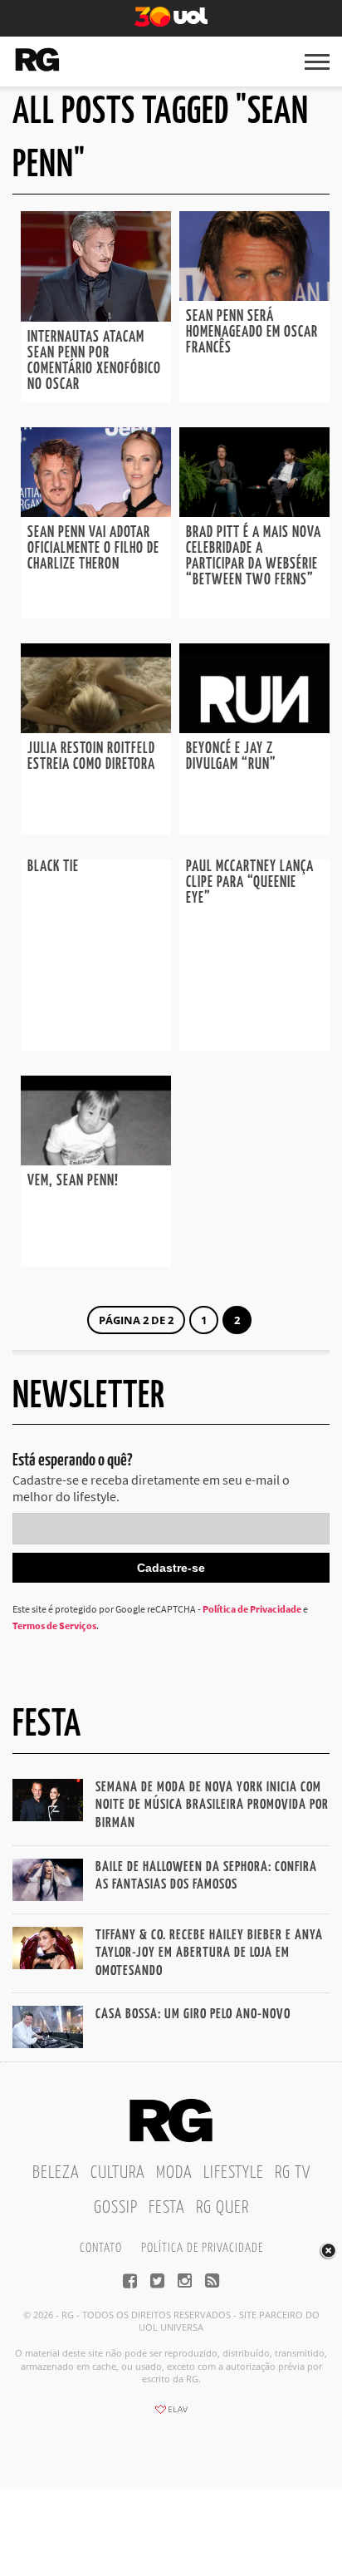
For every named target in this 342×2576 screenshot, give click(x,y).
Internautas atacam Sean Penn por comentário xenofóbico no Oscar (94, 361)
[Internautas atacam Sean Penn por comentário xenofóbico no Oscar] (96, 317)
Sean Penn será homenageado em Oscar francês (252, 332)
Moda (174, 2173)
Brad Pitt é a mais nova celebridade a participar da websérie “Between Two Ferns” (254, 557)
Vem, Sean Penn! (73, 1181)
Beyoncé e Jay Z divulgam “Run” (231, 757)
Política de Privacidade (252, 1609)
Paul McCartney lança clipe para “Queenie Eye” (250, 883)
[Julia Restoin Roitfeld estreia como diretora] (96, 728)
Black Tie (53, 867)
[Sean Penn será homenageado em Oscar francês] (254, 296)
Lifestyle (234, 2173)
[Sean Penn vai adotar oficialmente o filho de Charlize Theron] (96, 512)
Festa (167, 2208)
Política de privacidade (202, 2248)
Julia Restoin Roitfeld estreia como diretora (91, 757)
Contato (101, 2248)
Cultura (118, 2173)
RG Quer (222, 2208)
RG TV (293, 2173)
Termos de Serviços (54, 1625)
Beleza (56, 2173)
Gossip (116, 2208)
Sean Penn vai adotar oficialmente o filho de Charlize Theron (93, 549)
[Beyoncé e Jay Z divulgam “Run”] (254, 728)
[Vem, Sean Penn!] (96, 1160)
